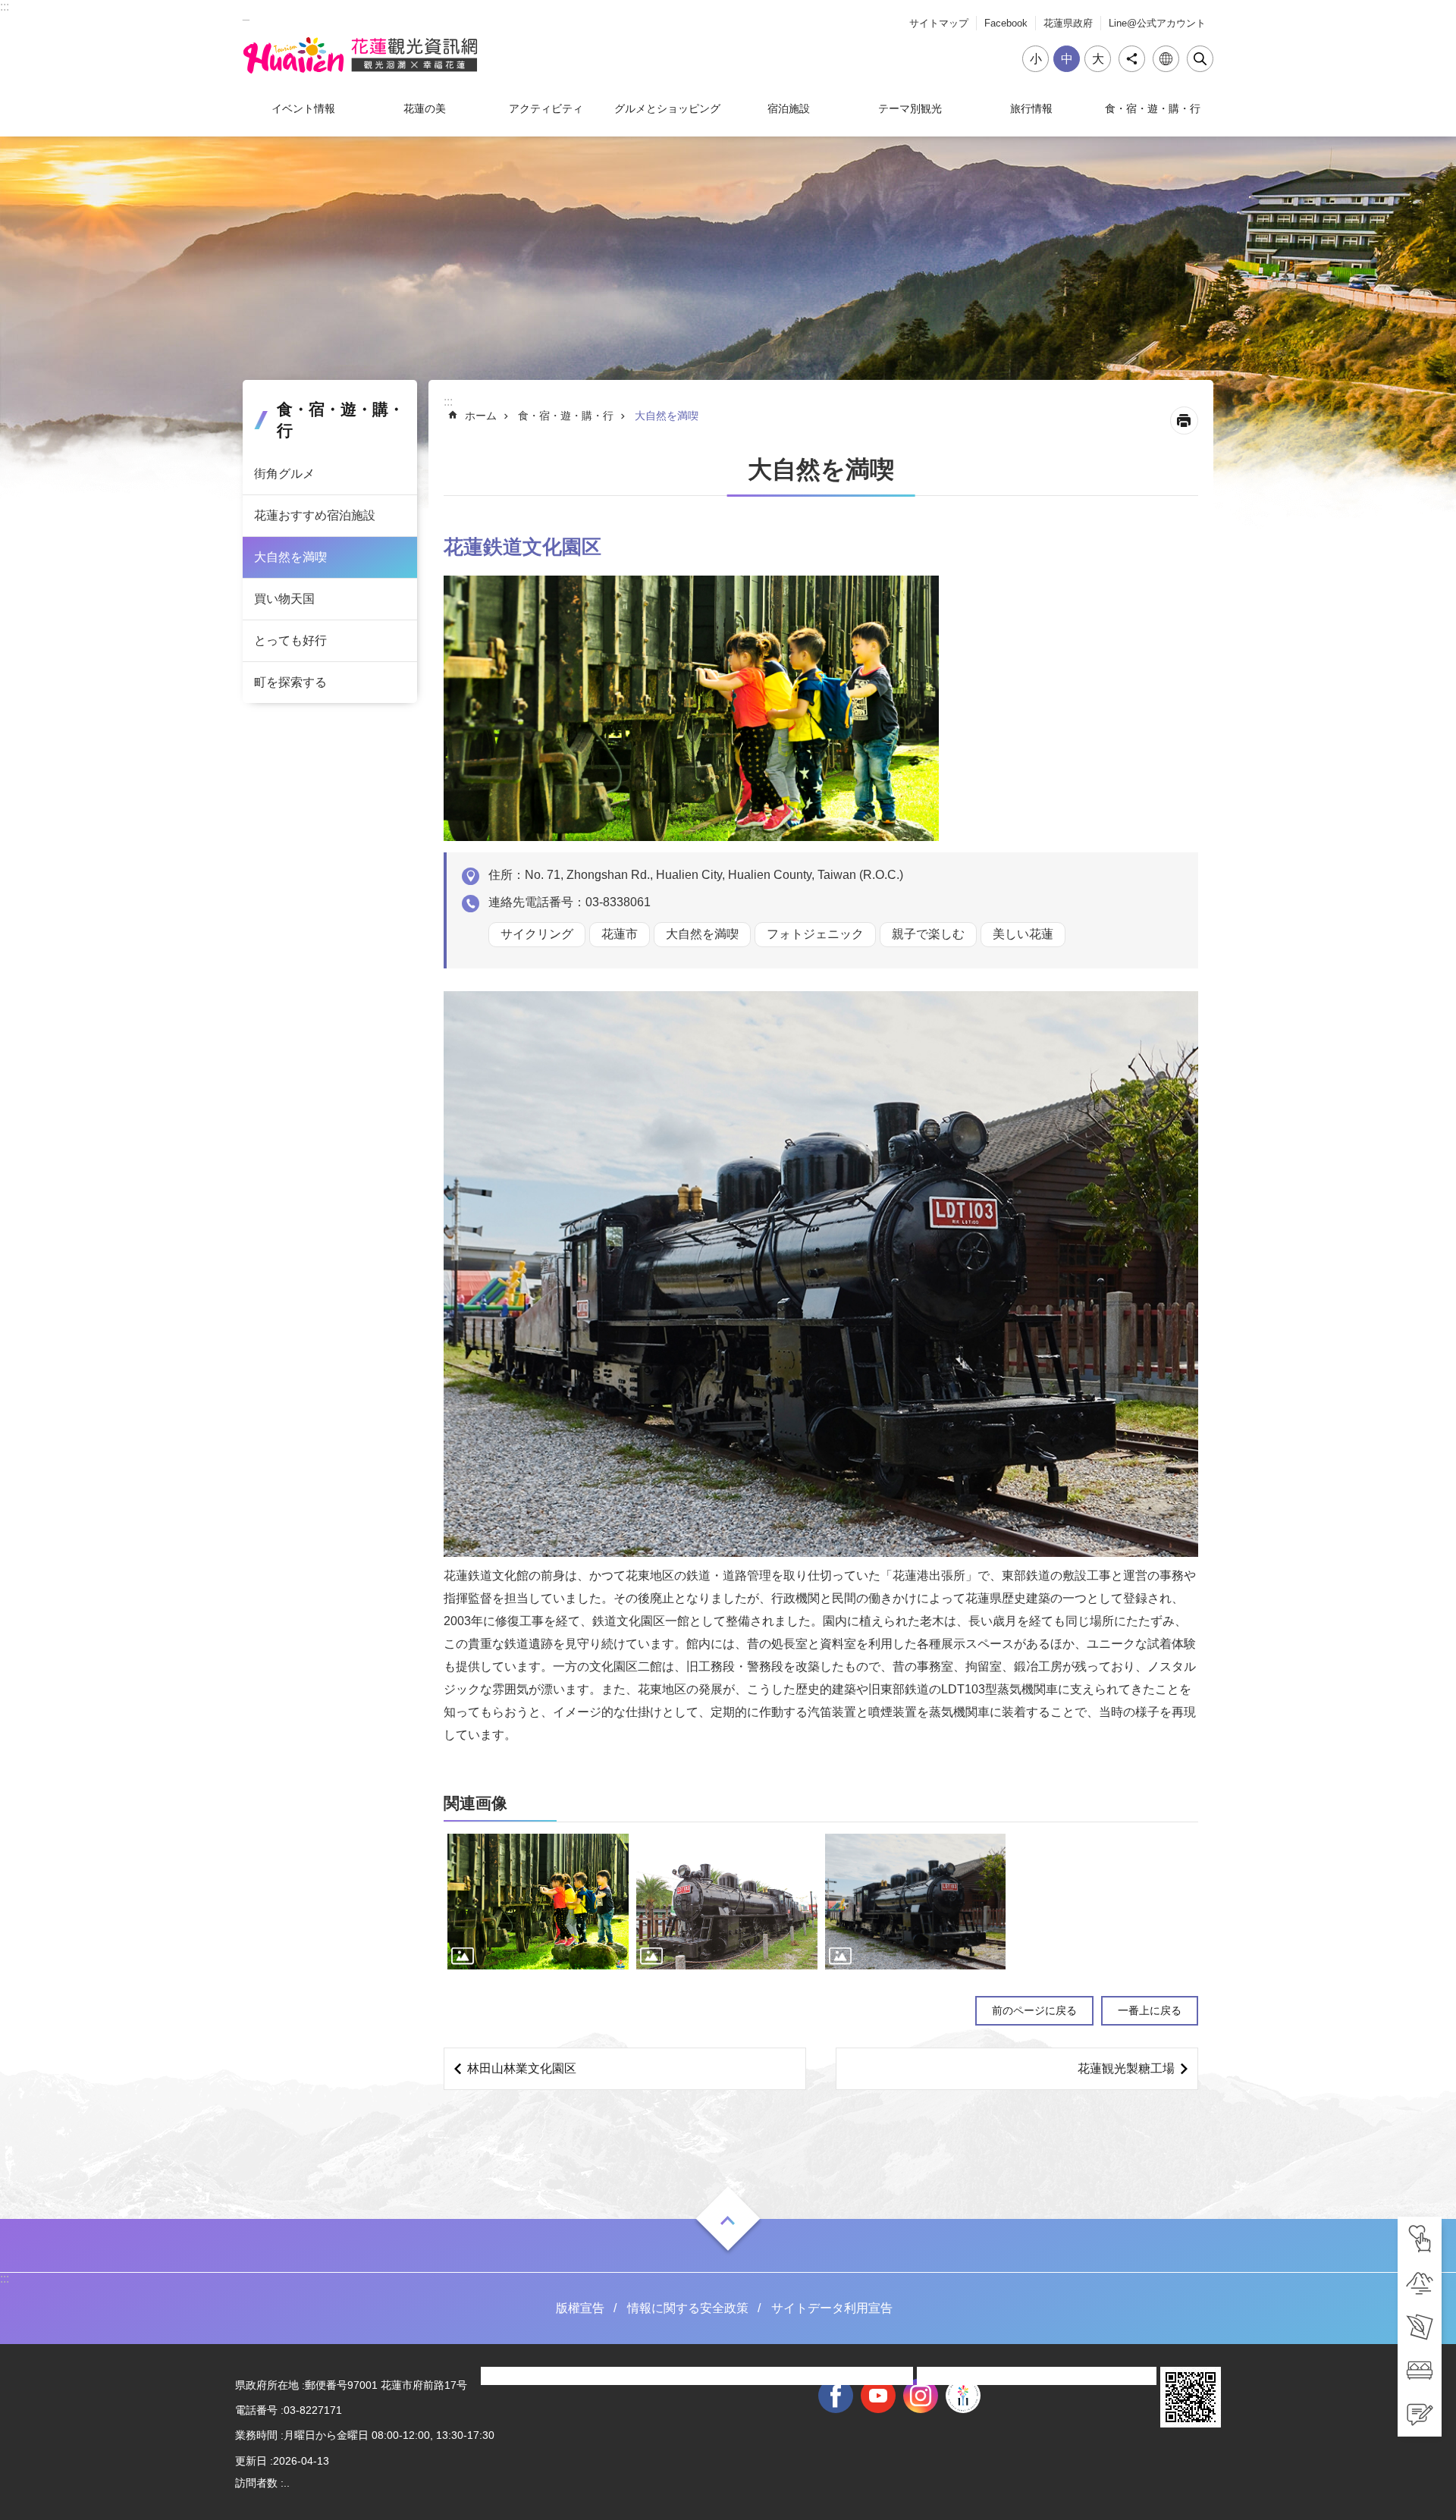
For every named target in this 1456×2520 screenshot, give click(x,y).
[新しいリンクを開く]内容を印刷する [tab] (1184, 421)
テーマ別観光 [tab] (910, 108)
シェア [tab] (1132, 59)
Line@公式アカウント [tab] (1157, 23)
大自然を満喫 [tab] (290, 557)
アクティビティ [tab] (546, 108)
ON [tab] (728, 2220)
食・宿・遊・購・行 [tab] (1153, 108)
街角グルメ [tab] (284, 474)
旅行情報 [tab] (1031, 108)
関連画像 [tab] (475, 1803)
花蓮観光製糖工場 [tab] (1126, 2068)
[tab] (1420, 2239)
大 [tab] (1098, 59)
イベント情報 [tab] (303, 108)
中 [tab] (1067, 59)
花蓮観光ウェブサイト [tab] (360, 55)
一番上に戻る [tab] (1150, 2010)
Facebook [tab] (1006, 23)
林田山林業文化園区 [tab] (522, 2068)
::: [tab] (5, 6)
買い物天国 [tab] (284, 599)
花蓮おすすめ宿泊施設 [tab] (315, 515)
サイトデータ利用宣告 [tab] (832, 2308)
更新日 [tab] (251, 2461)
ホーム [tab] (481, 416)
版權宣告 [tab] (580, 2308)
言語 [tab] (1166, 59)
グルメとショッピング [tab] (667, 108)
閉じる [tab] (1200, 59)
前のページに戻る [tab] (1034, 2010)
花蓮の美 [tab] (425, 108)
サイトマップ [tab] (939, 23)
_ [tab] (246, 14)
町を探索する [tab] (290, 682)
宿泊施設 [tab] (789, 108)
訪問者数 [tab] (256, 2483)
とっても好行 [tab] (290, 640)
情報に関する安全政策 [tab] (688, 2308)
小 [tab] (1036, 59)
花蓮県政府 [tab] (1068, 23)
